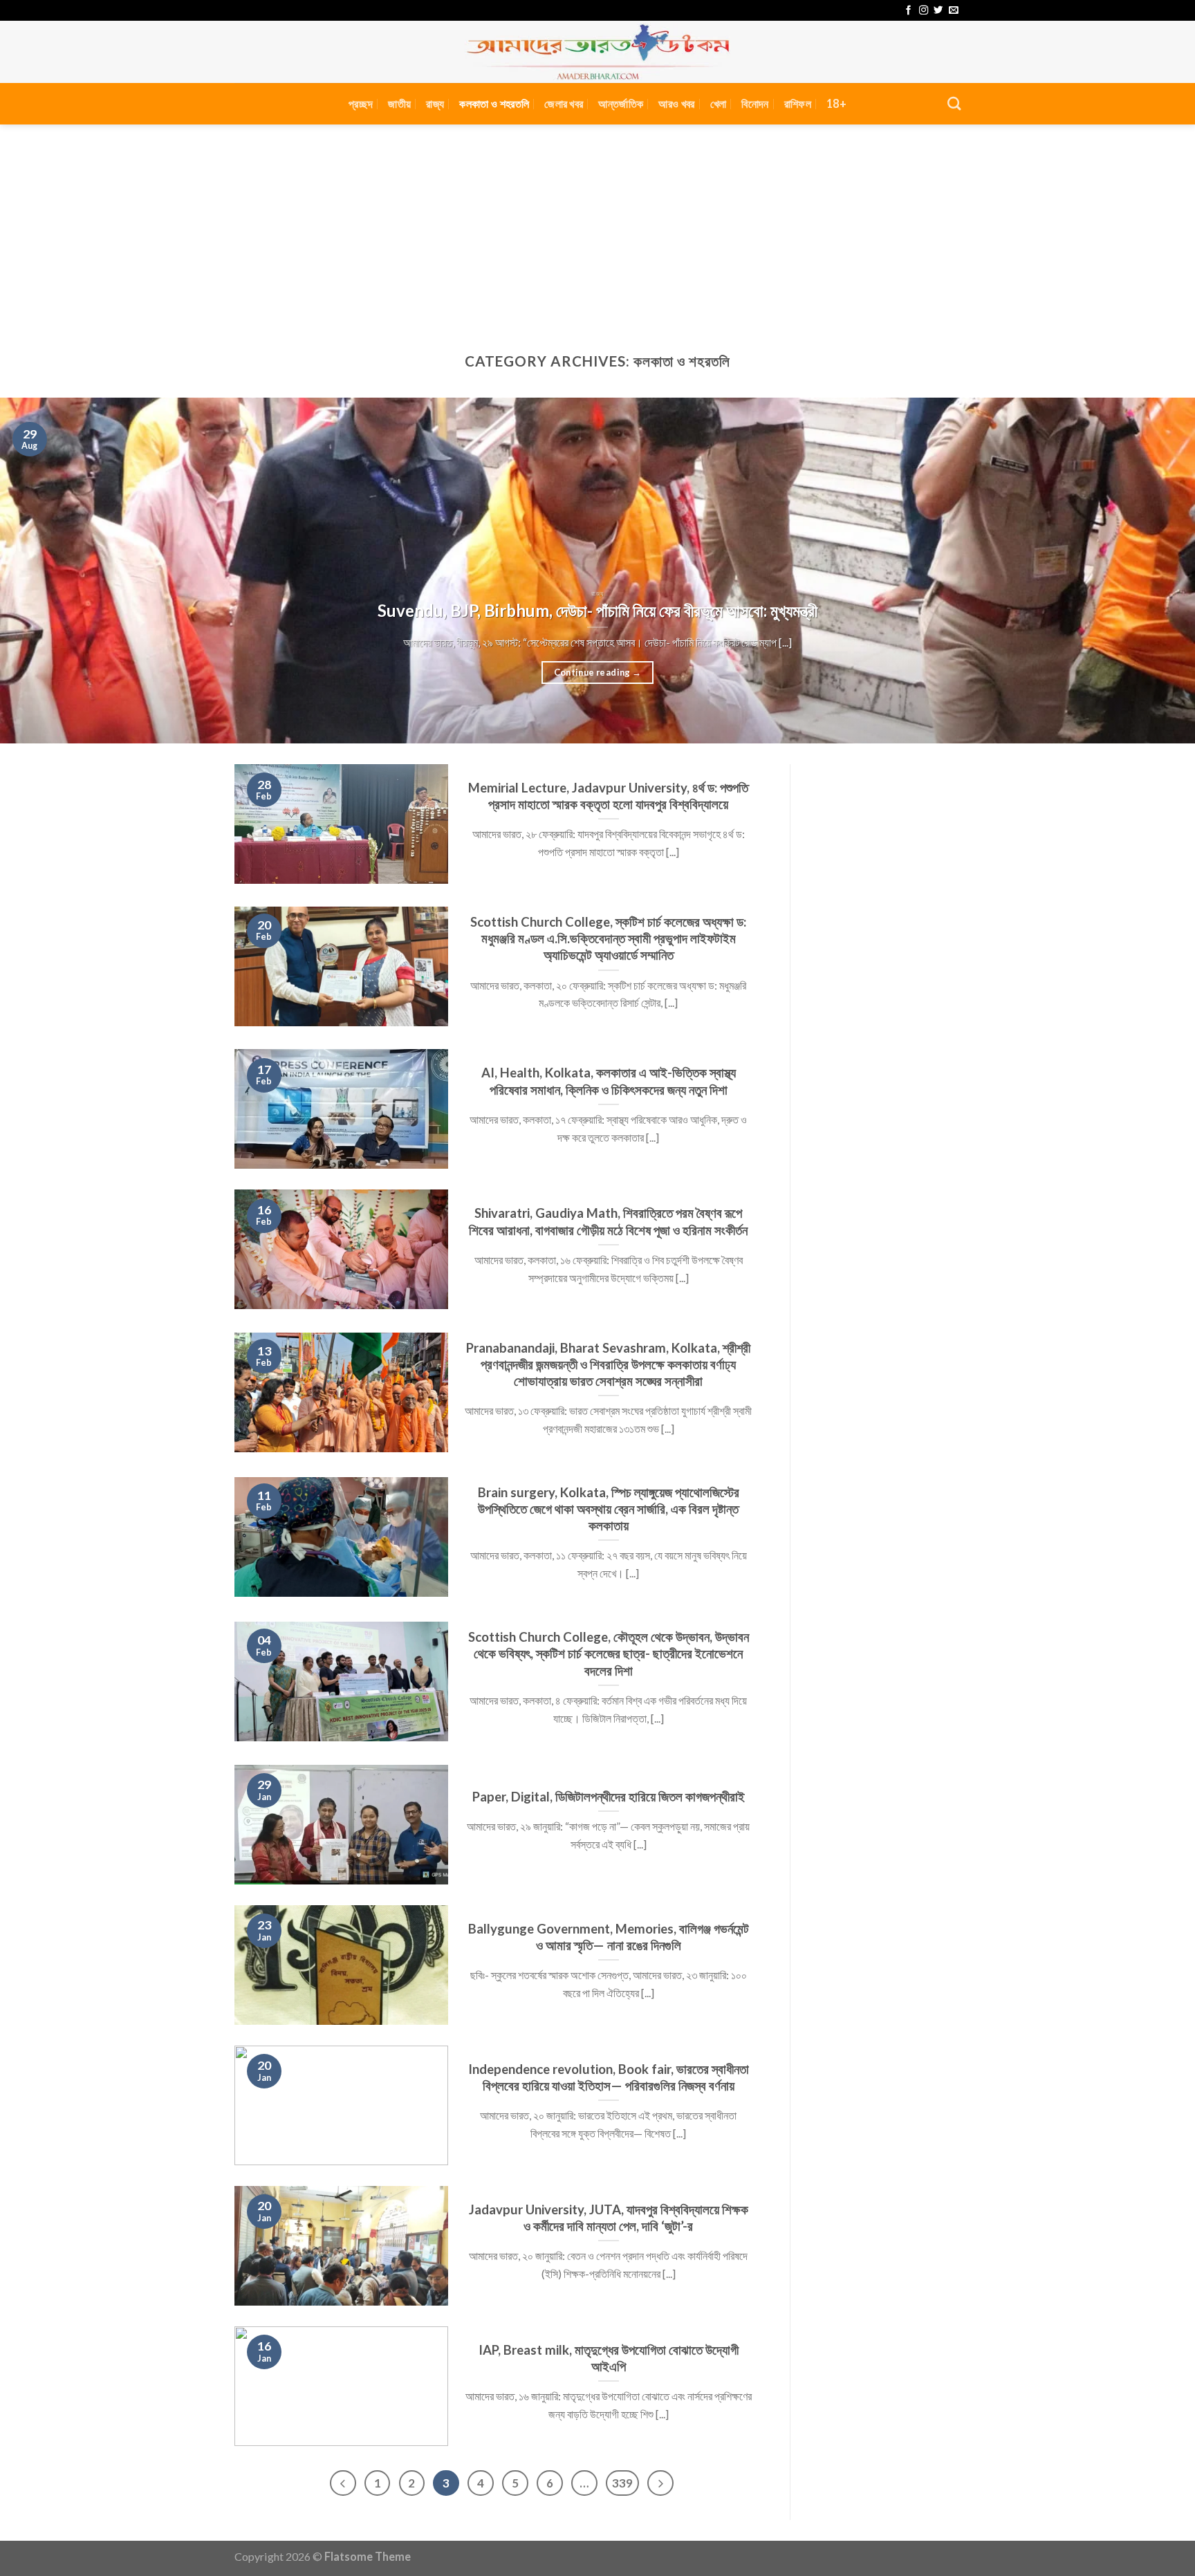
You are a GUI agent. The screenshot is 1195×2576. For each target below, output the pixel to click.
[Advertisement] (597, 228)
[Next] (1154, 571)
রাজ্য (435, 103)
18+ (836, 103)
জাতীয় (399, 103)
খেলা (719, 103)
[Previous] (41, 571)
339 (622, 2483)
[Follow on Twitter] (938, 11)
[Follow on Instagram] (924, 11)
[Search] (954, 103)
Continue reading (598, 672)
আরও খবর (676, 103)
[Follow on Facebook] (908, 11)
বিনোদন (755, 103)
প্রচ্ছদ (361, 103)
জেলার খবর (564, 103)
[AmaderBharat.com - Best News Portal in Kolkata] (597, 52)
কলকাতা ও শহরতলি (494, 103)
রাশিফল (798, 103)
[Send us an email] (953, 11)
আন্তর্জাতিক (621, 103)
